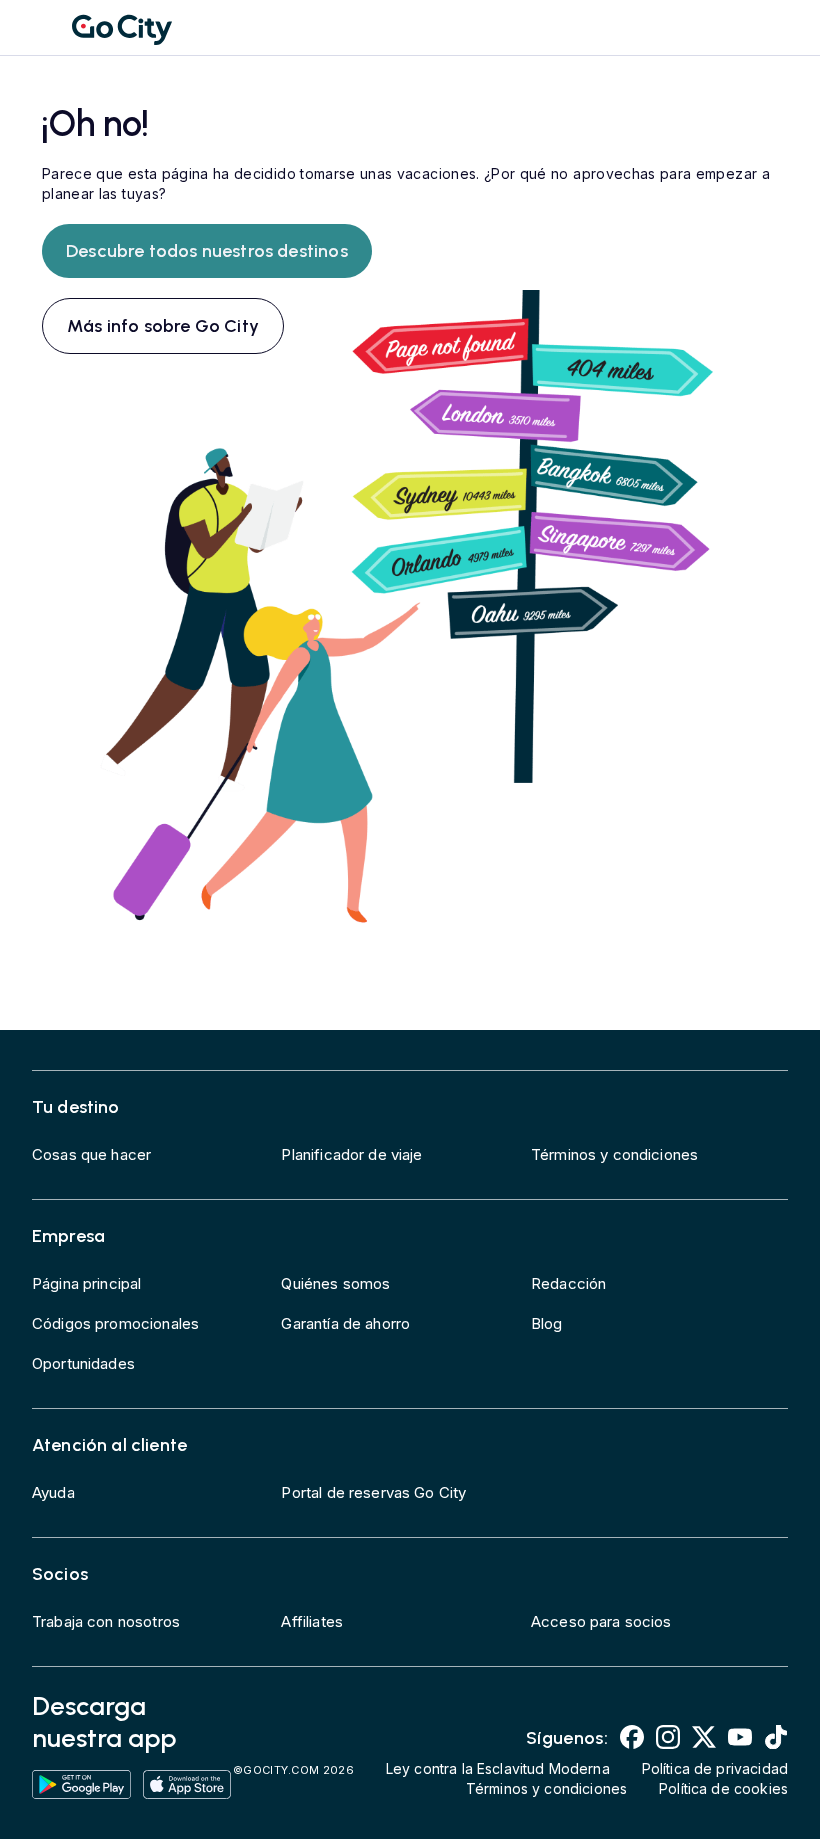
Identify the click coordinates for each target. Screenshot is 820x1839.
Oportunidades (83, 1363)
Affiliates (312, 1621)
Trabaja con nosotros (106, 1621)
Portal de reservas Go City (373, 1492)
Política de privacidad (715, 1768)
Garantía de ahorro (345, 1323)
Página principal (86, 1283)
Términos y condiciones (614, 1154)
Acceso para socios (601, 1621)
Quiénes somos (335, 1283)
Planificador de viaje (351, 1154)
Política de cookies (723, 1788)
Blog (547, 1323)
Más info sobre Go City (163, 326)
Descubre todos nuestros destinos (207, 251)
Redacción (568, 1283)
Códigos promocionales (115, 1323)
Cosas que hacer (91, 1154)
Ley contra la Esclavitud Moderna (498, 1768)
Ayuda (53, 1492)
